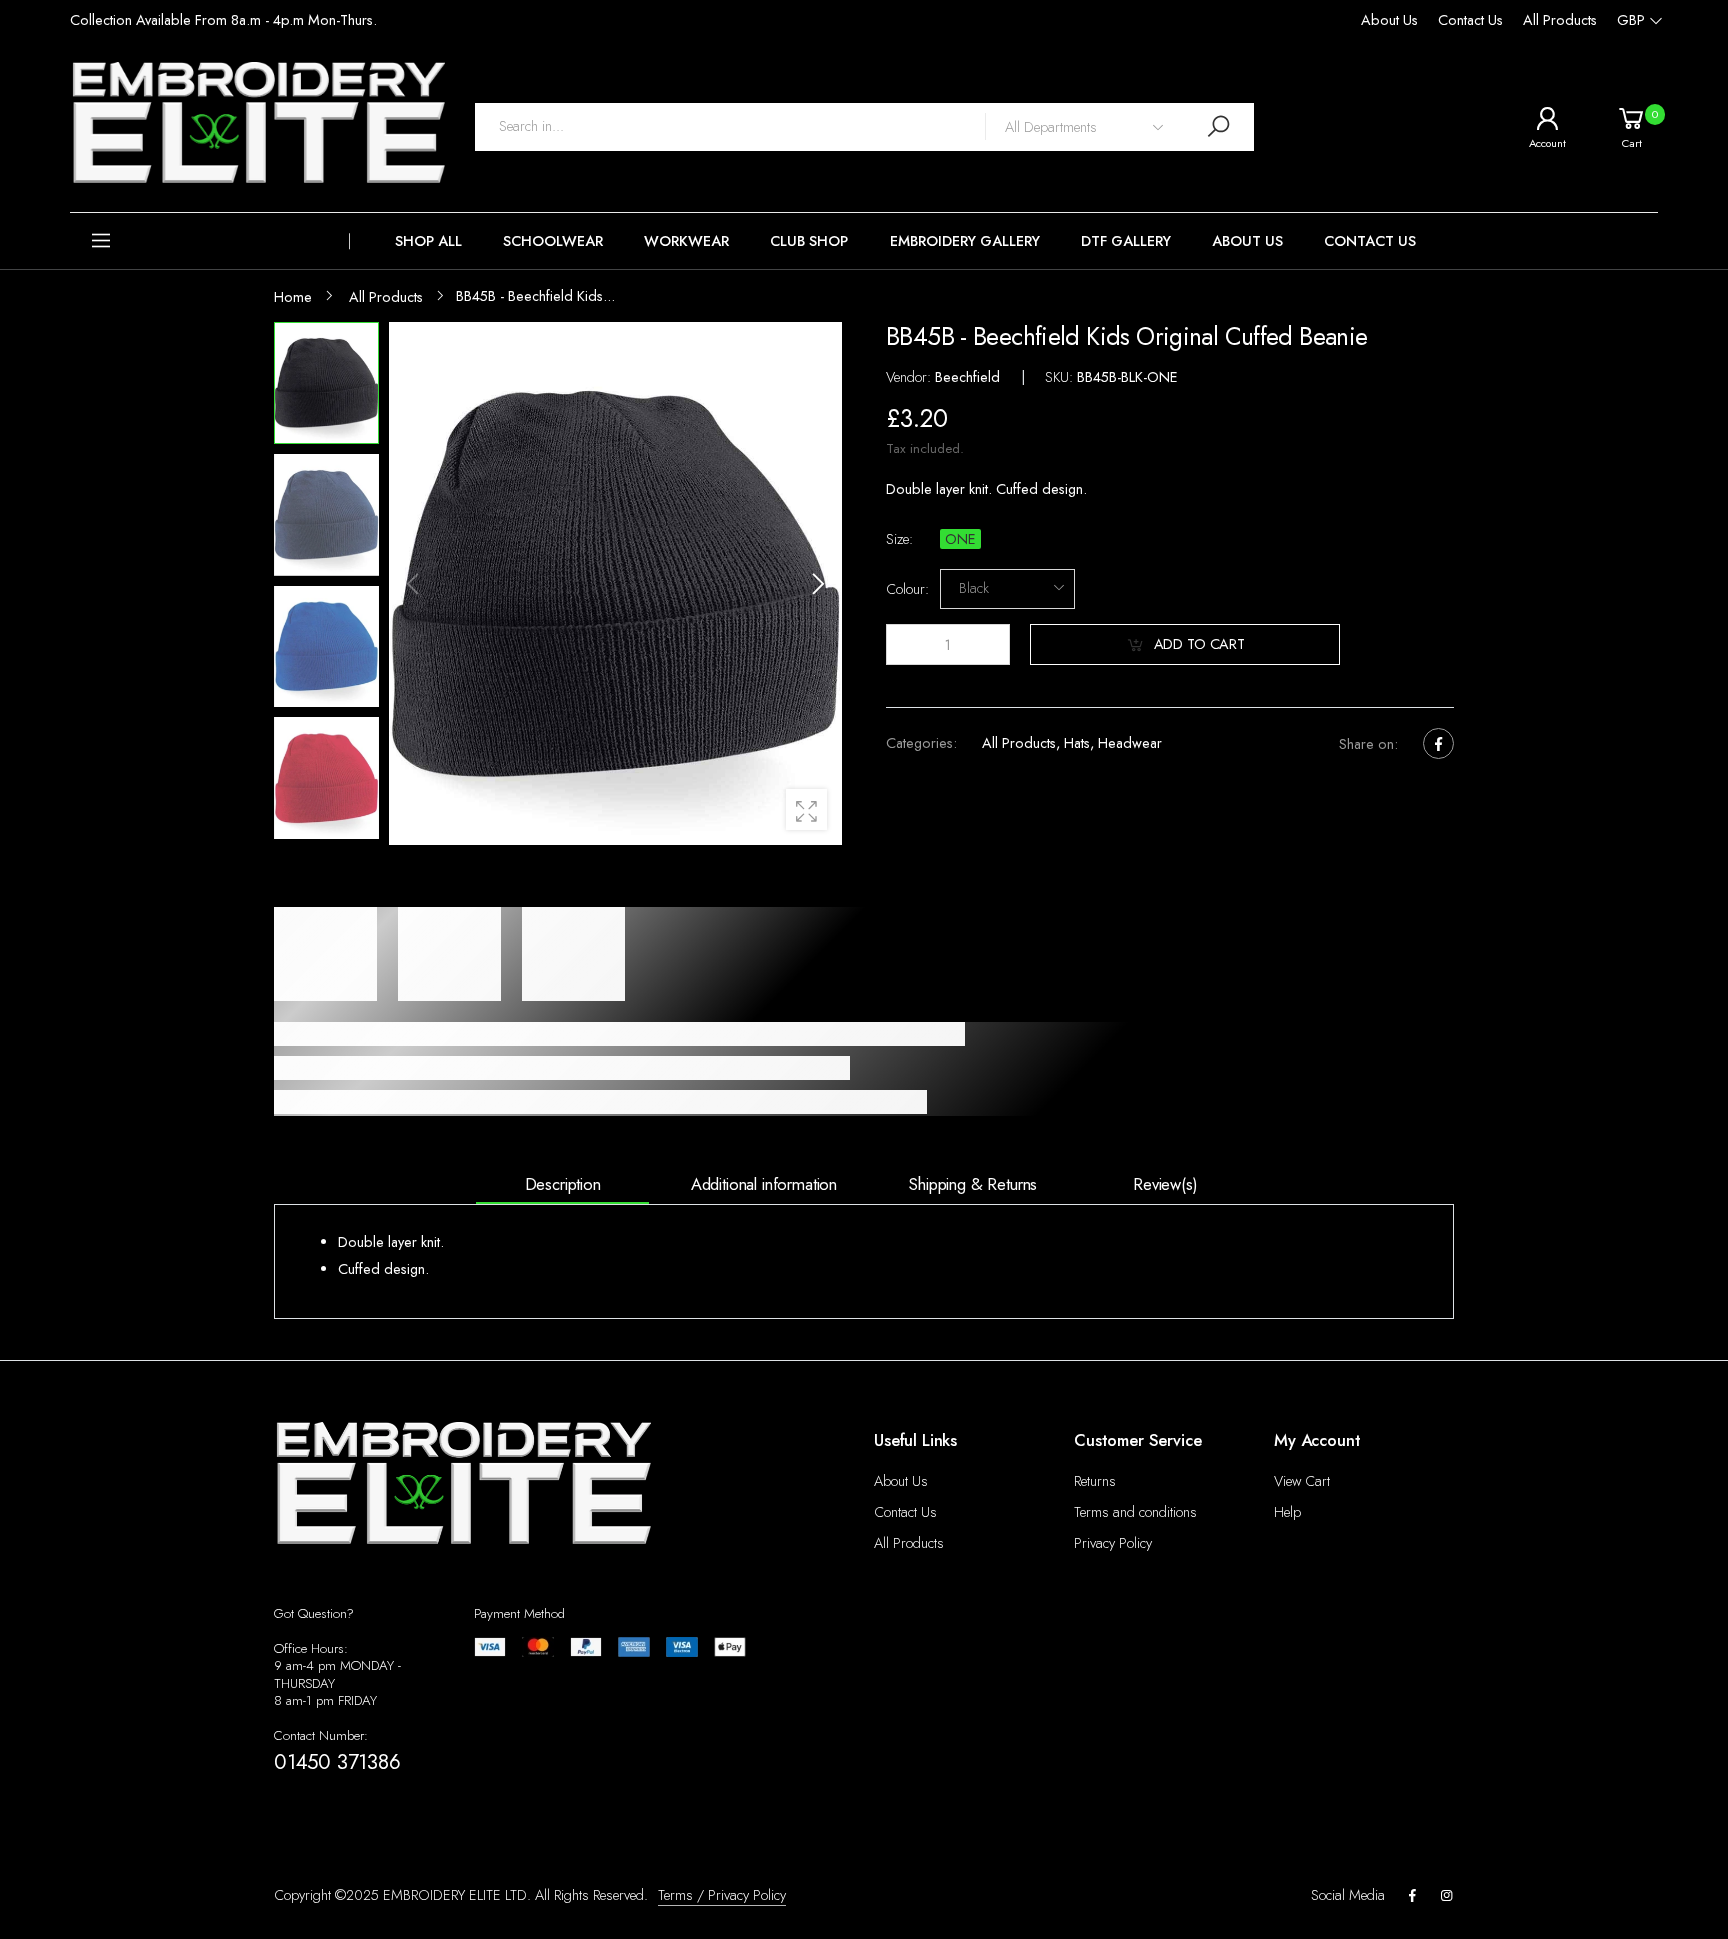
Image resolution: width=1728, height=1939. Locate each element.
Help (1287, 1512)
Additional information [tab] (764, 1184)
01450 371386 (337, 1762)
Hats (1077, 743)
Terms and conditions (1135, 1512)
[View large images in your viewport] (806, 809)
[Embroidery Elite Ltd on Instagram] (1447, 1896)
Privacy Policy (1113, 1543)
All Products (1560, 20)
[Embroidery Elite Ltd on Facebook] (1412, 1896)
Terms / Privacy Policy (722, 1895)
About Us (1389, 20)
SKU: (1061, 377)
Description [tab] (563, 1184)
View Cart (1302, 1481)
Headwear (1130, 743)
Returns (1095, 1481)
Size (899, 538)
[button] (210, 241)
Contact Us (1470, 20)
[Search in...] (1219, 126)
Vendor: (910, 377)
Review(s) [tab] (1165, 1184)
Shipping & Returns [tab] (973, 1184)
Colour (907, 589)
